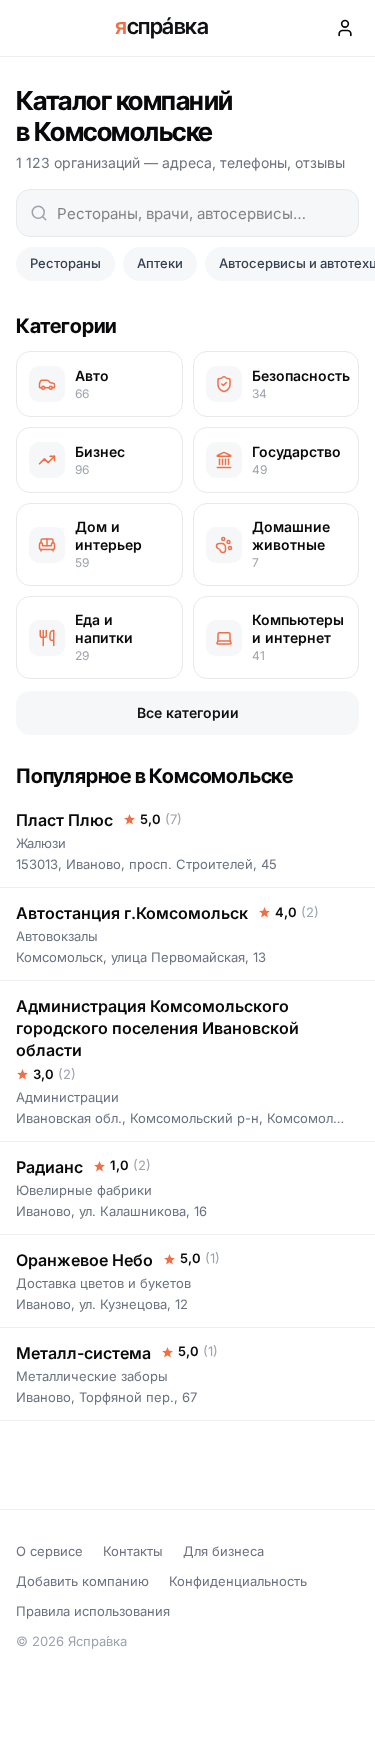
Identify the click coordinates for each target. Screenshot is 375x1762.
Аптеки (160, 263)
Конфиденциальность (238, 1581)
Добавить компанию (82, 1581)
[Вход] (345, 28)
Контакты (133, 1551)
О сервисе (49, 1551)
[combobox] (187, 213)
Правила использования (93, 1611)
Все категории (188, 712)
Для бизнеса (223, 1551)
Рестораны (65, 263)
